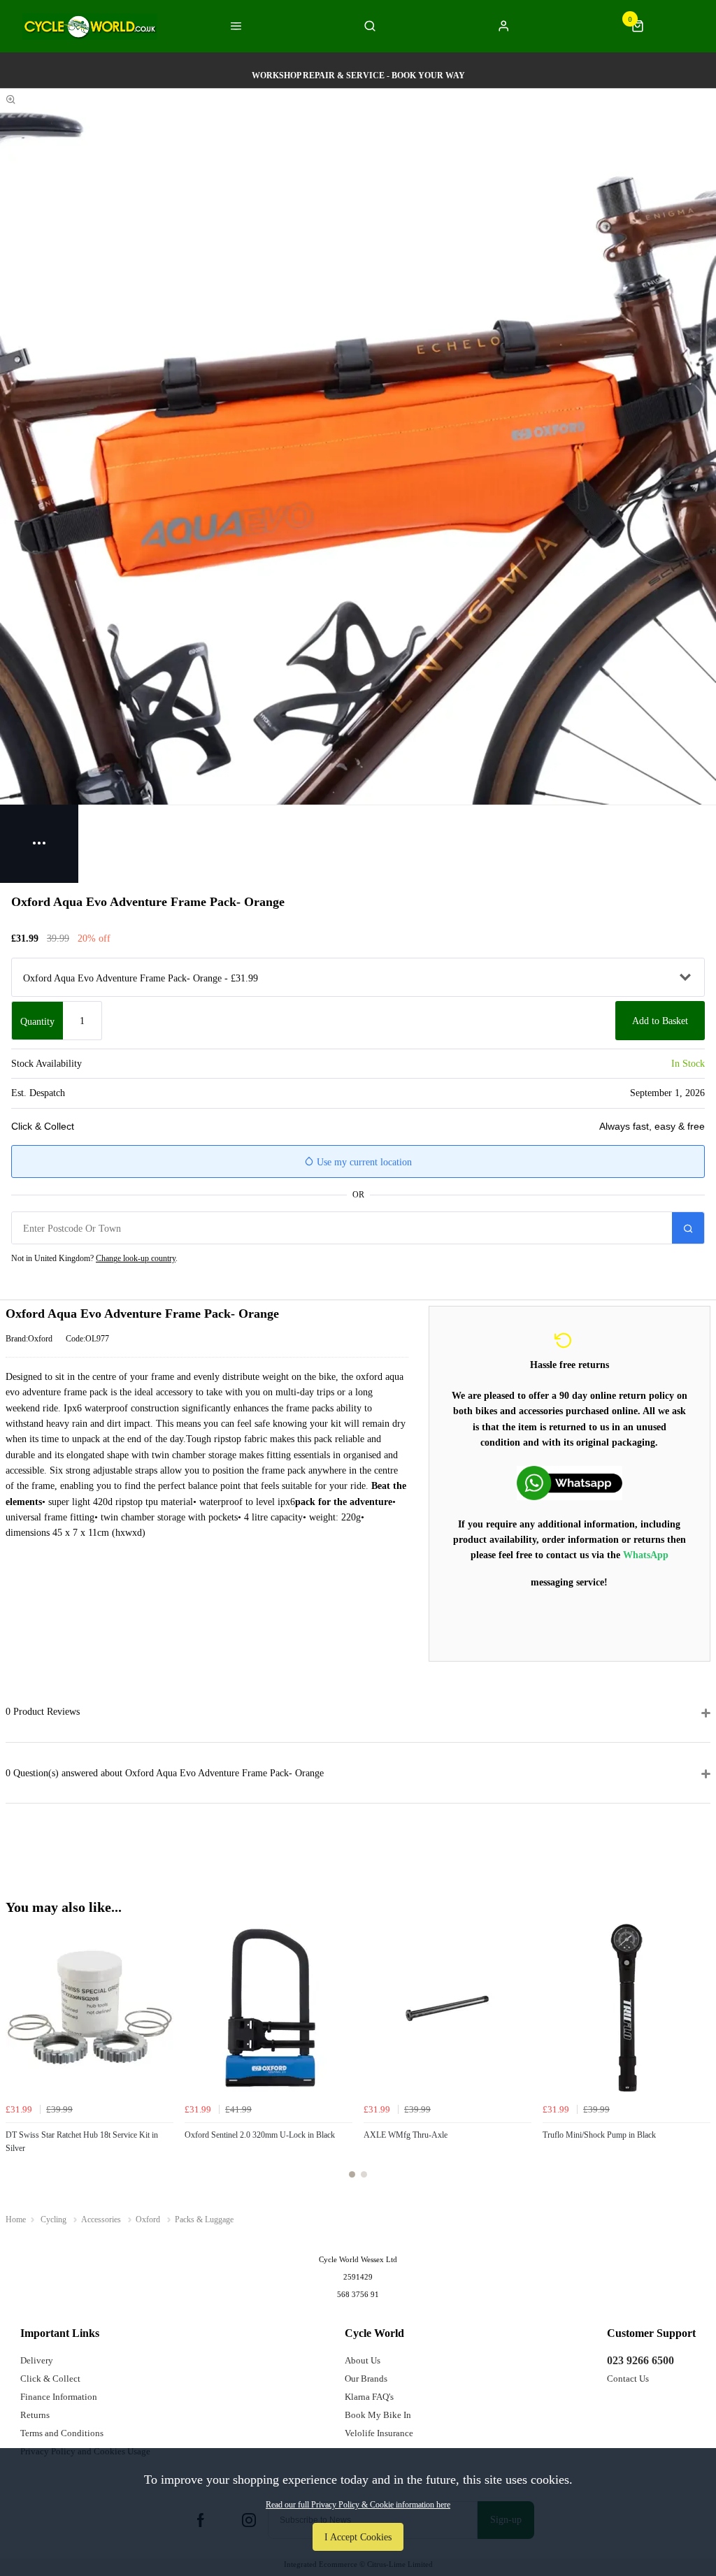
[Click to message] (570, 1483)
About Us (363, 2360)
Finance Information (59, 2397)
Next (698, 2059)
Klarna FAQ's (369, 2397)
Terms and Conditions (62, 2433)
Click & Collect (50, 2379)
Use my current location (363, 1162)
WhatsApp (646, 1555)
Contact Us (628, 2379)
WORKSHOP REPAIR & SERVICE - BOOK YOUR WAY (358, 75)
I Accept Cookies (358, 2537)
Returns (35, 2415)
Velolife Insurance (379, 2433)
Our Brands (366, 2379)
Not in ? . (94, 1258)
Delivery (37, 2360)
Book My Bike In (378, 2415)
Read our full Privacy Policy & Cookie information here (358, 2505)
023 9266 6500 (640, 2360)
